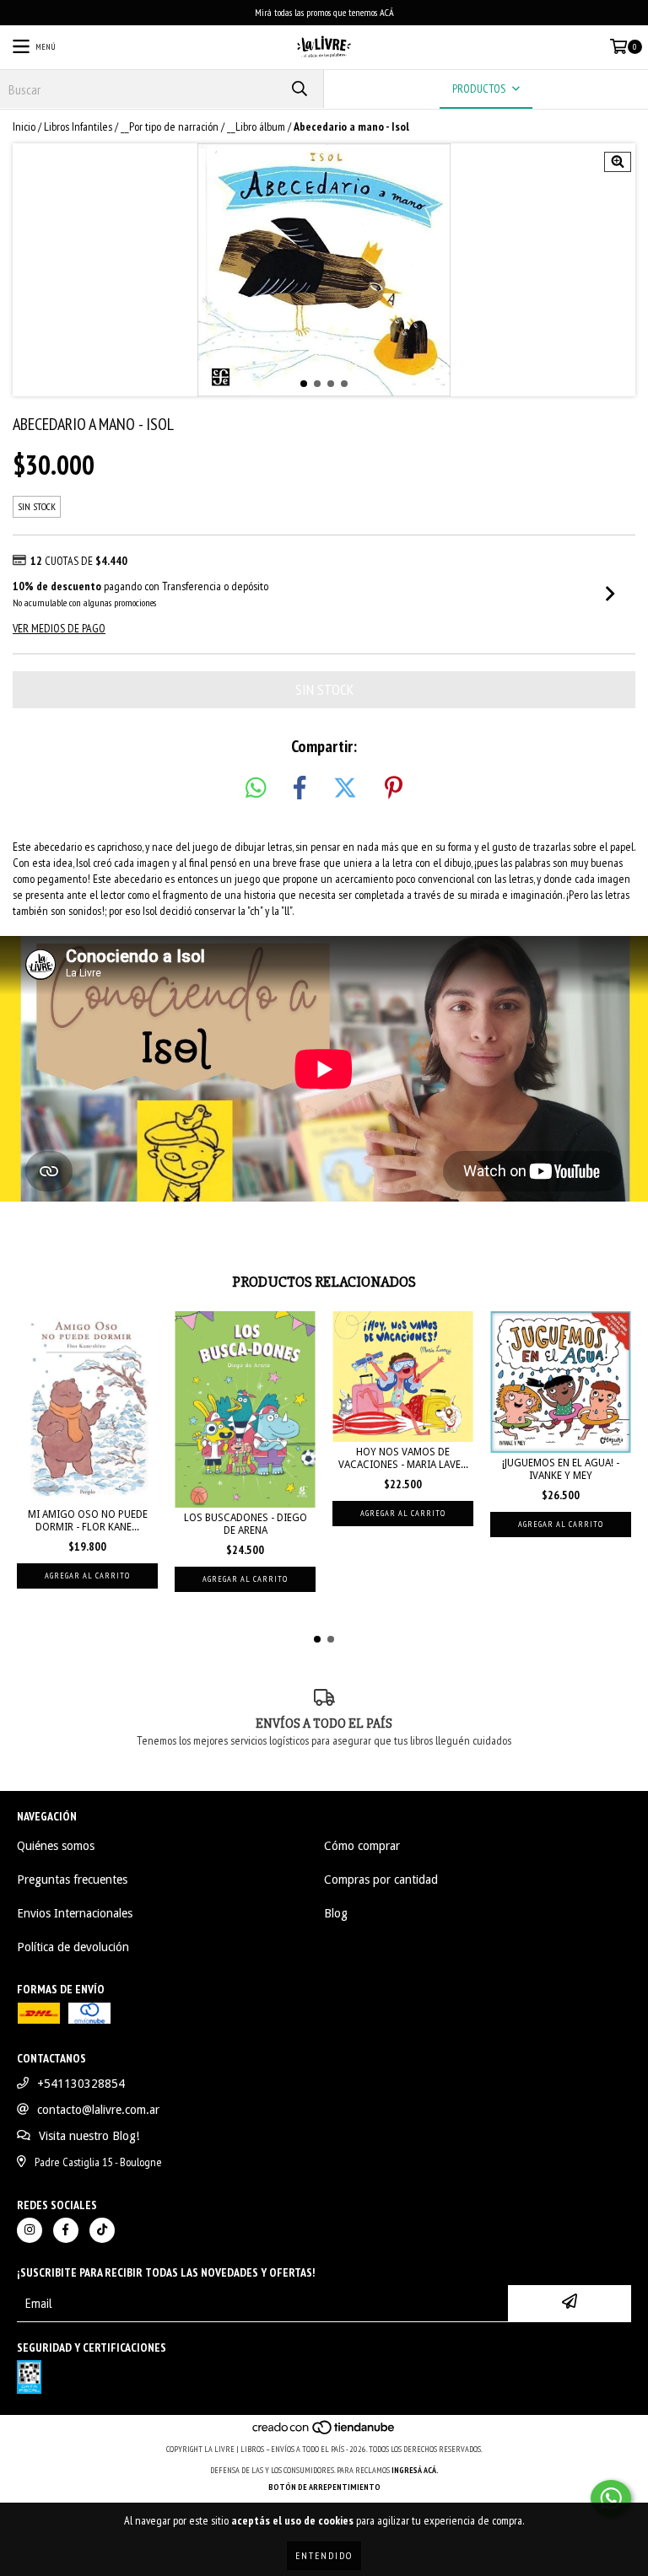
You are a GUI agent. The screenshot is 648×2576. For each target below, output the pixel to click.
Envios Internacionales (75, 1913)
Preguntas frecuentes (72, 1880)
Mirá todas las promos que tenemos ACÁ (324, 12)
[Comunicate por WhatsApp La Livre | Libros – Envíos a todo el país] (611, 2498)
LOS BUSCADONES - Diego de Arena (246, 1524)
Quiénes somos (56, 1846)
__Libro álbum (256, 126)
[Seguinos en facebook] (66, 2230)
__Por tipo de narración (170, 126)
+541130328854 (81, 2084)
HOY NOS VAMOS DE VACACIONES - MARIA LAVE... (403, 1458)
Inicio (24, 126)
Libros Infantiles (78, 126)
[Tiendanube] (324, 2432)
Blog (336, 1913)
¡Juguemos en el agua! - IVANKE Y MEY (561, 1469)
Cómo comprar (362, 1846)
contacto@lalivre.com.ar (98, 2110)
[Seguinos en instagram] (30, 2230)
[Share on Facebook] (300, 788)
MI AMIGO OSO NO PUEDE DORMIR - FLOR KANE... (88, 1521)
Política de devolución (73, 1947)
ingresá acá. (415, 2470)
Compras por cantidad (381, 1880)
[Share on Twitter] (345, 788)
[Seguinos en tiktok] (102, 2230)
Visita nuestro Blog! (89, 2136)
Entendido (324, 2555)
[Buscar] (299, 89)
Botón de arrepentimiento (324, 2487)
